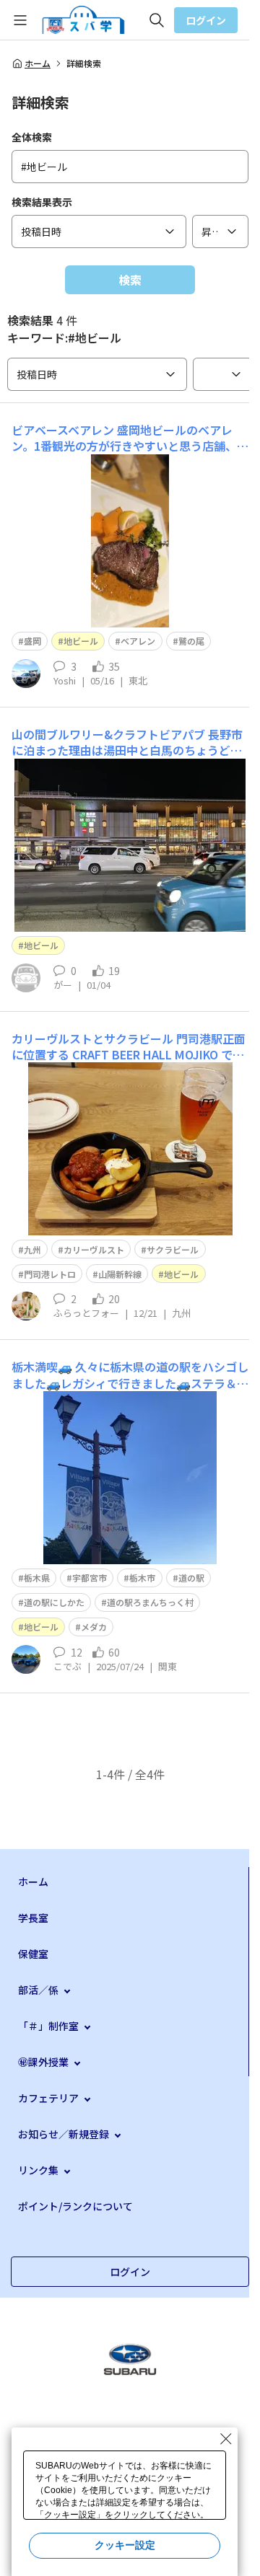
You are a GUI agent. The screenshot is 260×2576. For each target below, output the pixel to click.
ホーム (38, 63)
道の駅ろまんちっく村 (150, 1602)
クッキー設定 (125, 2545)
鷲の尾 (191, 641)
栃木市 (142, 1578)
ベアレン (138, 641)
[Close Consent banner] (226, 2439)
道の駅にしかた (54, 1602)
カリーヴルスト (94, 1249)
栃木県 (37, 1578)
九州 (32, 1249)
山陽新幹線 (120, 1274)
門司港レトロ (50, 1274)
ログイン (206, 20)
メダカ (94, 1627)
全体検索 (32, 137)
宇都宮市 (90, 1578)
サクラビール (173, 1249)
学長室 (33, 1918)
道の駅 (191, 1578)
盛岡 (32, 641)
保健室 (33, 1954)
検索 (130, 280)
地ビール (81, 641)
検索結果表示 (42, 202)
